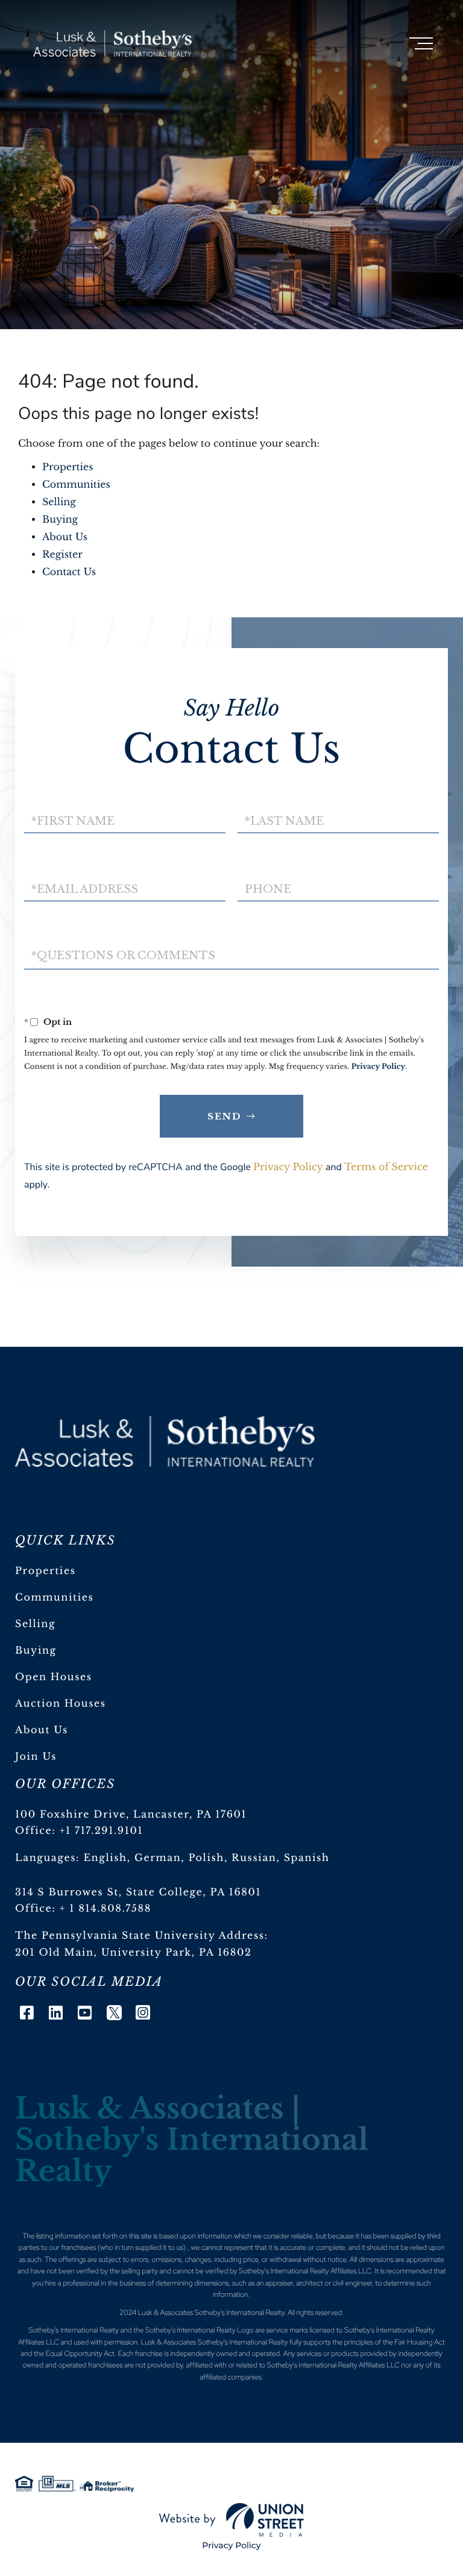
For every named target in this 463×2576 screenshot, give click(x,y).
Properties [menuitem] (46, 1571)
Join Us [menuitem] (36, 1757)
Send (225, 1116)
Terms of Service (386, 1167)
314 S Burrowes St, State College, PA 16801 (138, 1892)
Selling (59, 502)
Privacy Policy (379, 1067)
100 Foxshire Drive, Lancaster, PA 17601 (131, 1815)
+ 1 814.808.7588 (106, 1909)
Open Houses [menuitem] (54, 1677)
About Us (65, 537)
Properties (68, 467)
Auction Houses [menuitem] (61, 1704)
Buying (60, 520)
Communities (76, 485)
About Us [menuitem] (42, 1730)
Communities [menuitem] (54, 1598)
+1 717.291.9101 (102, 1831)
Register (62, 555)
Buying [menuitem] (36, 1651)
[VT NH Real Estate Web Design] (231, 2520)
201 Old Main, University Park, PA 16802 (134, 1953)
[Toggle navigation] (421, 43)
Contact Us (69, 572)
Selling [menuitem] (35, 1624)
